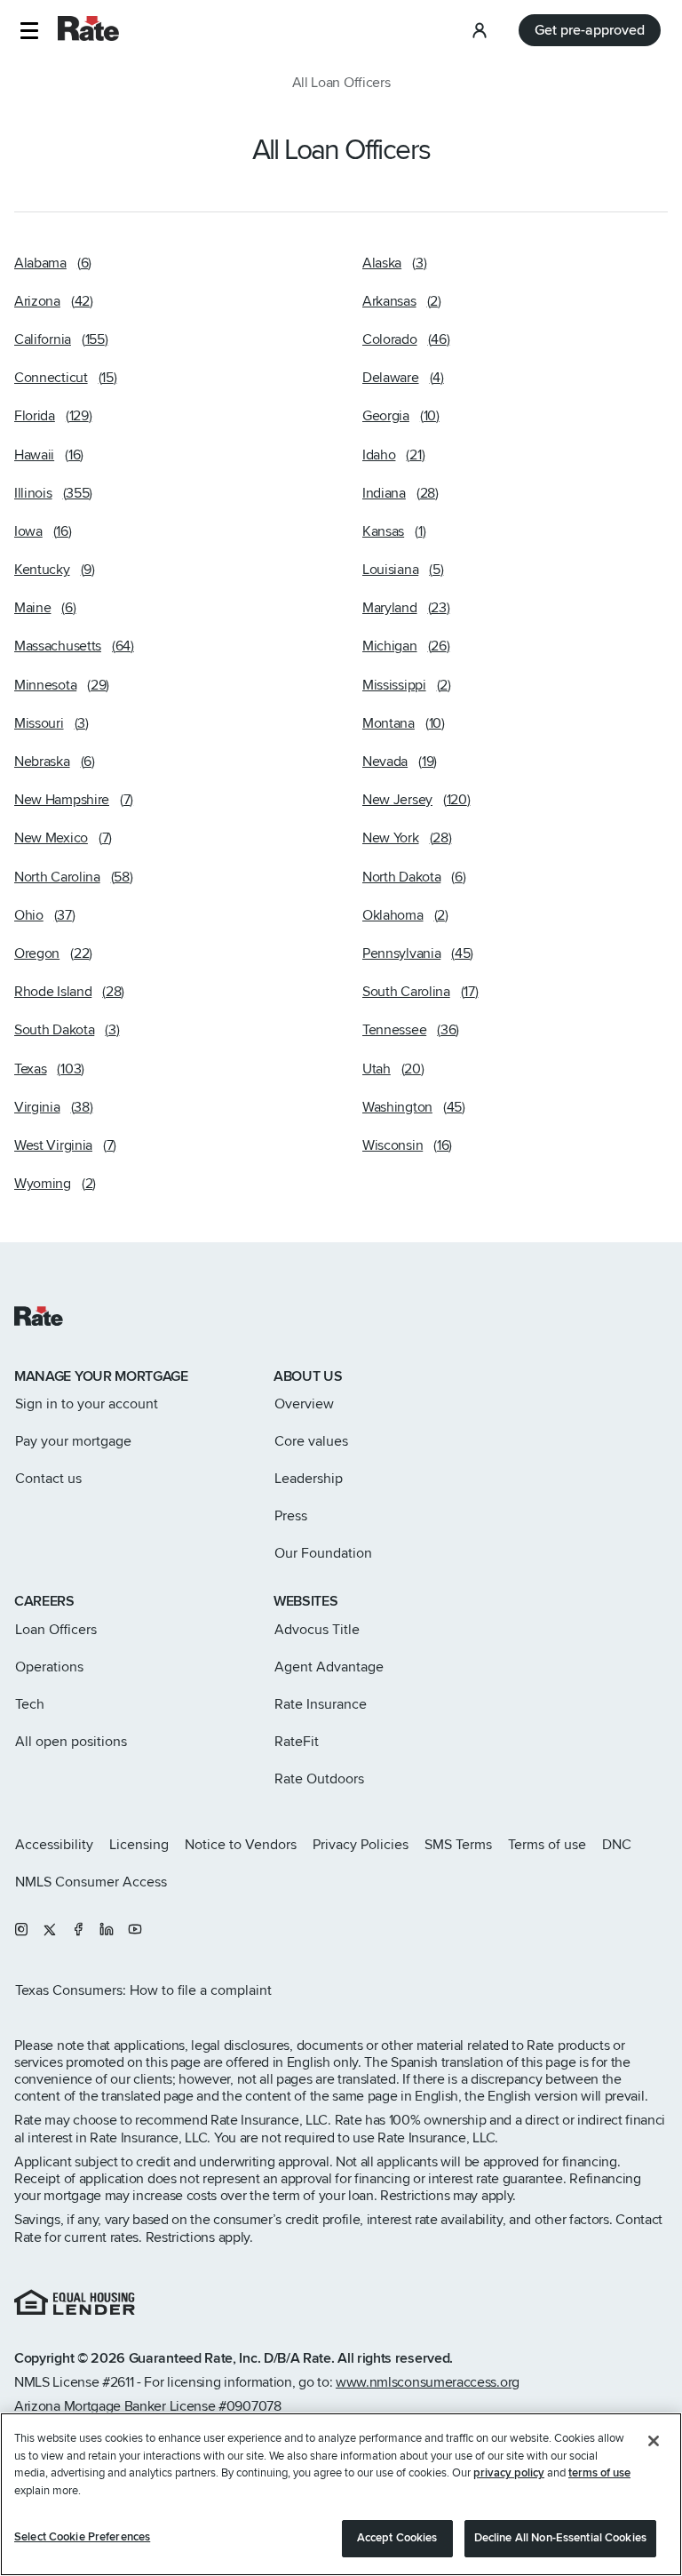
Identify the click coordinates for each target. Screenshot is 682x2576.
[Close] (654, 2441)
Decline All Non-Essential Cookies (560, 2538)
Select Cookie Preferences (82, 2537)
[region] (341, 2494)
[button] (29, 31)
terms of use (599, 2473)
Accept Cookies (397, 2538)
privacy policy (509, 2473)
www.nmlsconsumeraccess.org (428, 2382)
